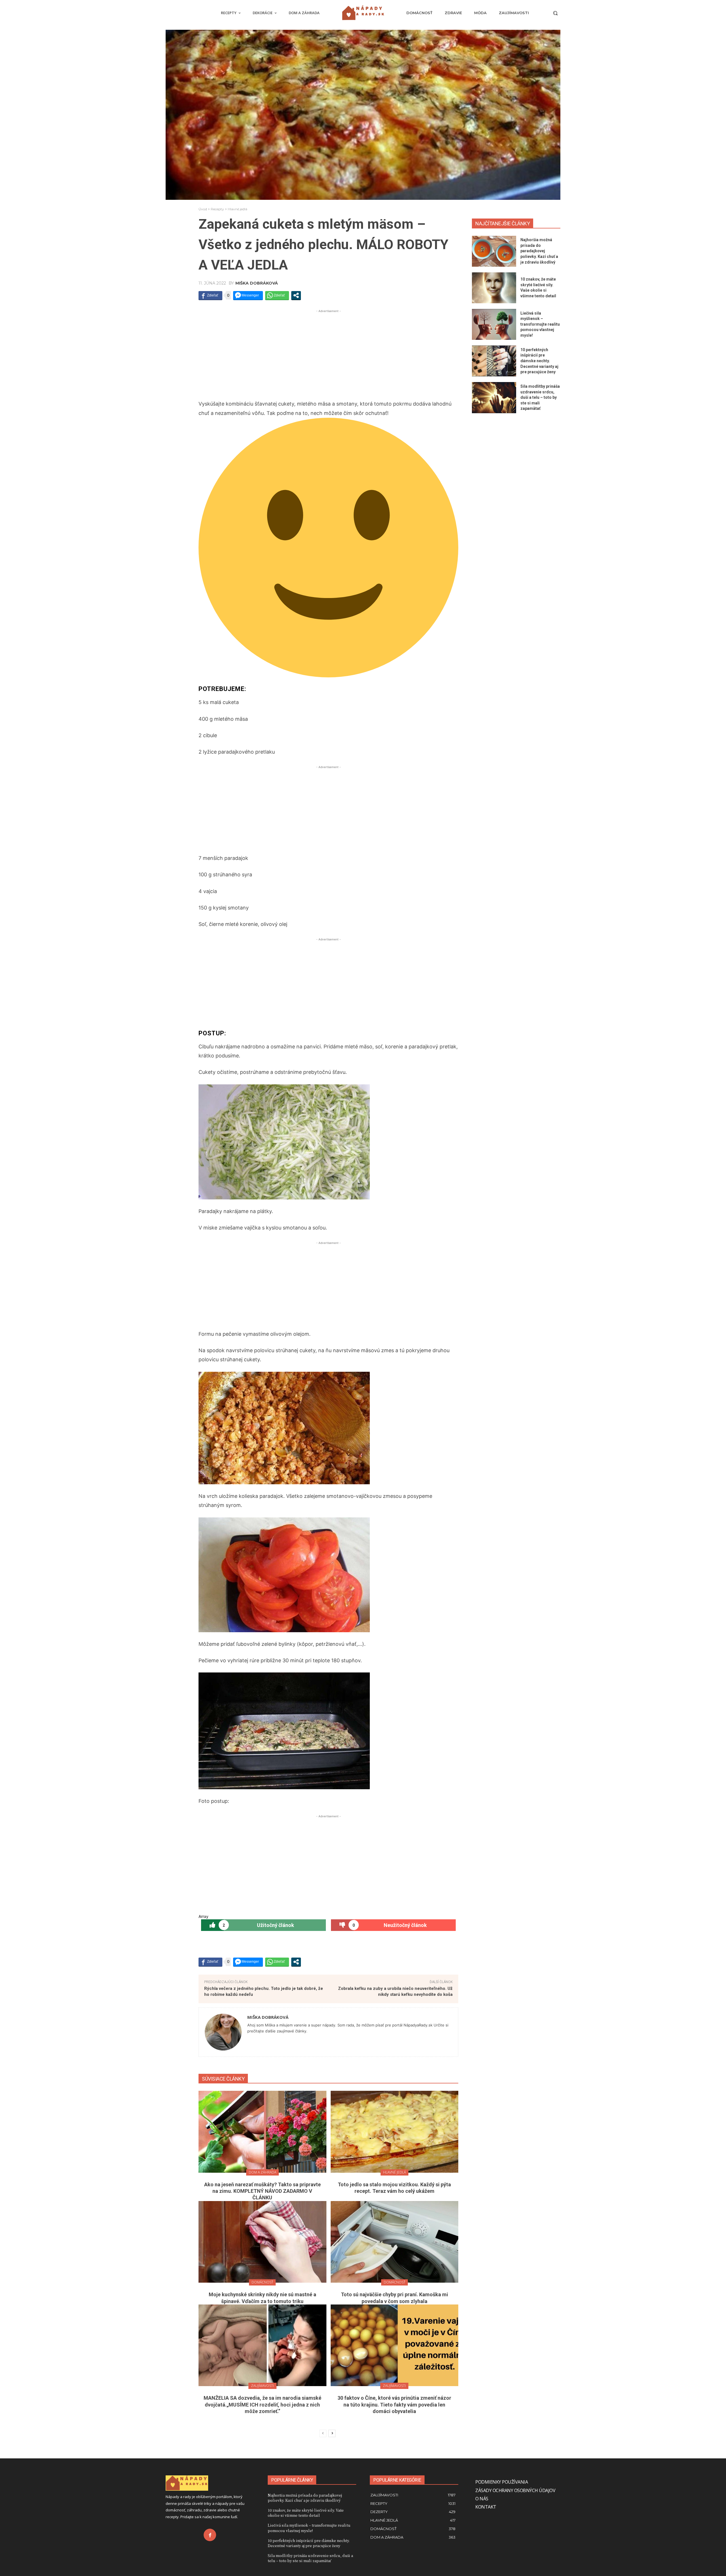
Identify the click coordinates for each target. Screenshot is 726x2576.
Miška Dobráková (257, 283)
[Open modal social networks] (296, 295)
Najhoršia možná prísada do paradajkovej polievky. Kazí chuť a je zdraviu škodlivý (539, 251)
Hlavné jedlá (238, 209)
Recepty (217, 209)
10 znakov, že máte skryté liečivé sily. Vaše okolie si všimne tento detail (306, 2513)
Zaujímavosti (262, 2386)
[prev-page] (323, 2433)
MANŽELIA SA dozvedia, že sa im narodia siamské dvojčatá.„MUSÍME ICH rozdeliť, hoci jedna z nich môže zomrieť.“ (262, 2405)
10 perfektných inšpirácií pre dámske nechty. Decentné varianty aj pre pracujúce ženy (539, 361)
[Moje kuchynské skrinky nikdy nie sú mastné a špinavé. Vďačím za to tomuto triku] (262, 2242)
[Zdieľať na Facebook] (210, 295)
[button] (555, 13)
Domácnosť (262, 2282)
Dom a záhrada (262, 2172)
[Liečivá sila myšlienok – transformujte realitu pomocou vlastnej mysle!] (494, 324)
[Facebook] (210, 2535)
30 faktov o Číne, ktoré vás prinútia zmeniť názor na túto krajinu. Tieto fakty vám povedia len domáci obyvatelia (394, 2405)
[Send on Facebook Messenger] (248, 295)
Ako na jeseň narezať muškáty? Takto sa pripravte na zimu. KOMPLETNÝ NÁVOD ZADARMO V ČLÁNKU (262, 2191)
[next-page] (332, 2433)
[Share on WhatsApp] (277, 295)
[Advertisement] (328, 354)
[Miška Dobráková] (223, 2032)
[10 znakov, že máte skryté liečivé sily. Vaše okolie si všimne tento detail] (494, 288)
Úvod (203, 209)
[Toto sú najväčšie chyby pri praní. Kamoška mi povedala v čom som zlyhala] (395, 2242)
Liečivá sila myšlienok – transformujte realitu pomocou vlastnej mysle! (540, 324)
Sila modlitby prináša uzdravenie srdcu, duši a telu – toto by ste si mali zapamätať (540, 397)
